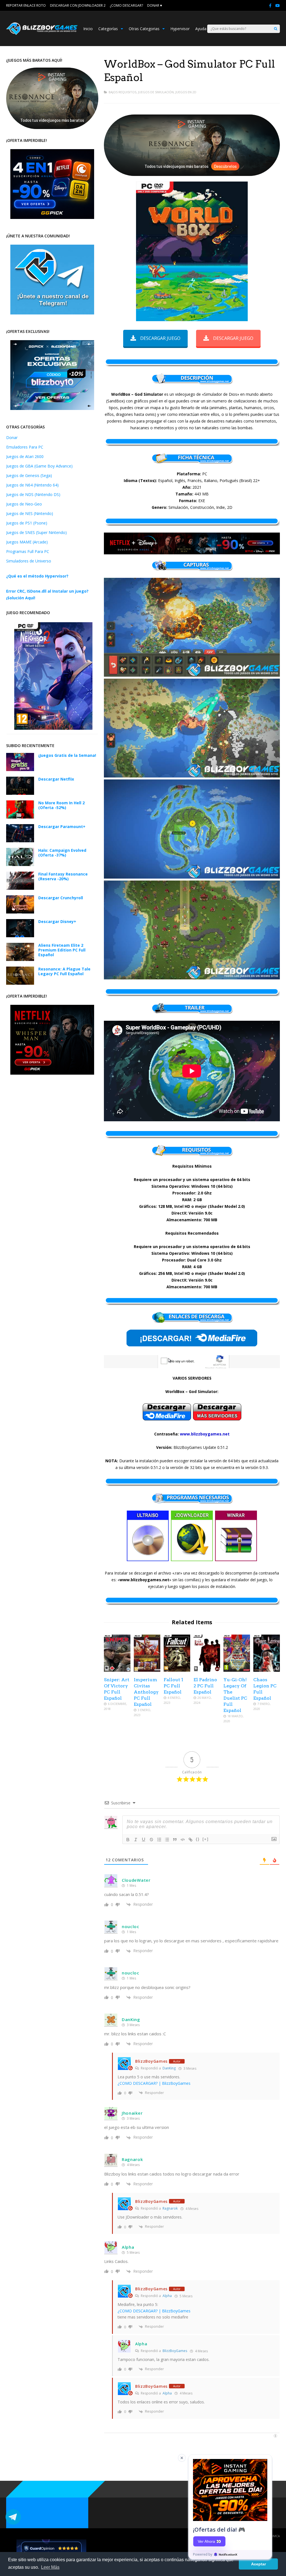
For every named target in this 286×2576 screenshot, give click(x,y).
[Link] (190, 1840)
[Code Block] (183, 1840)
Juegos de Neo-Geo (24, 504)
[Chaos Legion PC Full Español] (267, 1670)
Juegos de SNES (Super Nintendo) (36, 532)
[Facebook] (270, 6)
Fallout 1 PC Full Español (173, 1686)
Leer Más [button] (50, 2567)
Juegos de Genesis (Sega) (29, 475)
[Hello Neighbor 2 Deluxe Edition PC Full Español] (53, 728)
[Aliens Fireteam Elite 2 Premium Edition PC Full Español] (20, 959)
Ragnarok (170, 2208)
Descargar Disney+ (57, 921)
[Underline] (144, 1840)
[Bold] (128, 1840)
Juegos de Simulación (156, 92)
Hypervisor (180, 29)
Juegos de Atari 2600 (25, 456)
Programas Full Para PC (28, 551)
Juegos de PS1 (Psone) (27, 523)
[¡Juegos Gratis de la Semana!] (20, 770)
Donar (12, 437)
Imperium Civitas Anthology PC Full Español (146, 1692)
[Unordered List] (167, 1840)
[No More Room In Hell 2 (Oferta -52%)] (20, 817)
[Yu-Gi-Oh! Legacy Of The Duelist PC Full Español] (237, 1670)
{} (198, 1839)
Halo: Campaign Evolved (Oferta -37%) (62, 853)
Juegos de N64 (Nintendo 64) (32, 485)
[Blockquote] (175, 1840)
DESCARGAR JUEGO (160, 338)
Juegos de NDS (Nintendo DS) (33, 494)
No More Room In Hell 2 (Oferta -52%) (61, 805)
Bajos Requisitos (122, 92)
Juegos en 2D (186, 92)
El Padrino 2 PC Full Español (205, 1686)
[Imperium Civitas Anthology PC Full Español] (147, 1670)
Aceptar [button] (258, 2564)
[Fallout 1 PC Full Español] (177, 1670)
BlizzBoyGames (175, 2351)
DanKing (169, 2068)
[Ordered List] (159, 1840)
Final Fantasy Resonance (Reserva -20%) (63, 876)
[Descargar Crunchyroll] (20, 912)
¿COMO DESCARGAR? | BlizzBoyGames (154, 2083)
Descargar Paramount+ (62, 827)
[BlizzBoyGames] (42, 34)
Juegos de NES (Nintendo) (30, 513)
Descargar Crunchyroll (61, 898)
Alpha (167, 2296)
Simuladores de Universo (29, 561)
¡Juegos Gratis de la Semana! (67, 755)
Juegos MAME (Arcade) (27, 542)
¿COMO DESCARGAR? (126, 5)
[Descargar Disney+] (20, 936)
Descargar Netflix (56, 779)
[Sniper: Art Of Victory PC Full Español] (117, 1670)
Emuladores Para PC (25, 447)
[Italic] (136, 1840)
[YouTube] (278, 6)
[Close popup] (182, 2458)
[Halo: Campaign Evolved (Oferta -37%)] (20, 864)
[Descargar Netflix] (20, 793)
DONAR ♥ (155, 5)
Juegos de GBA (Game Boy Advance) (39, 466)
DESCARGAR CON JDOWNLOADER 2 (78, 5)
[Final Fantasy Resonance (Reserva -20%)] (20, 888)
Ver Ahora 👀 (209, 2541)
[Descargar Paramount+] (20, 841)
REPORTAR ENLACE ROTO (26, 5)
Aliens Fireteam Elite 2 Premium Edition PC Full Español (62, 950)
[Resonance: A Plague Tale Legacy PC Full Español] (20, 983)
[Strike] (151, 1840)
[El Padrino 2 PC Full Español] (207, 1670)
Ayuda (201, 29)
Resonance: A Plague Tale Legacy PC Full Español (64, 971)
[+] (206, 1839)
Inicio (88, 29)
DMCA (275, 2536)
